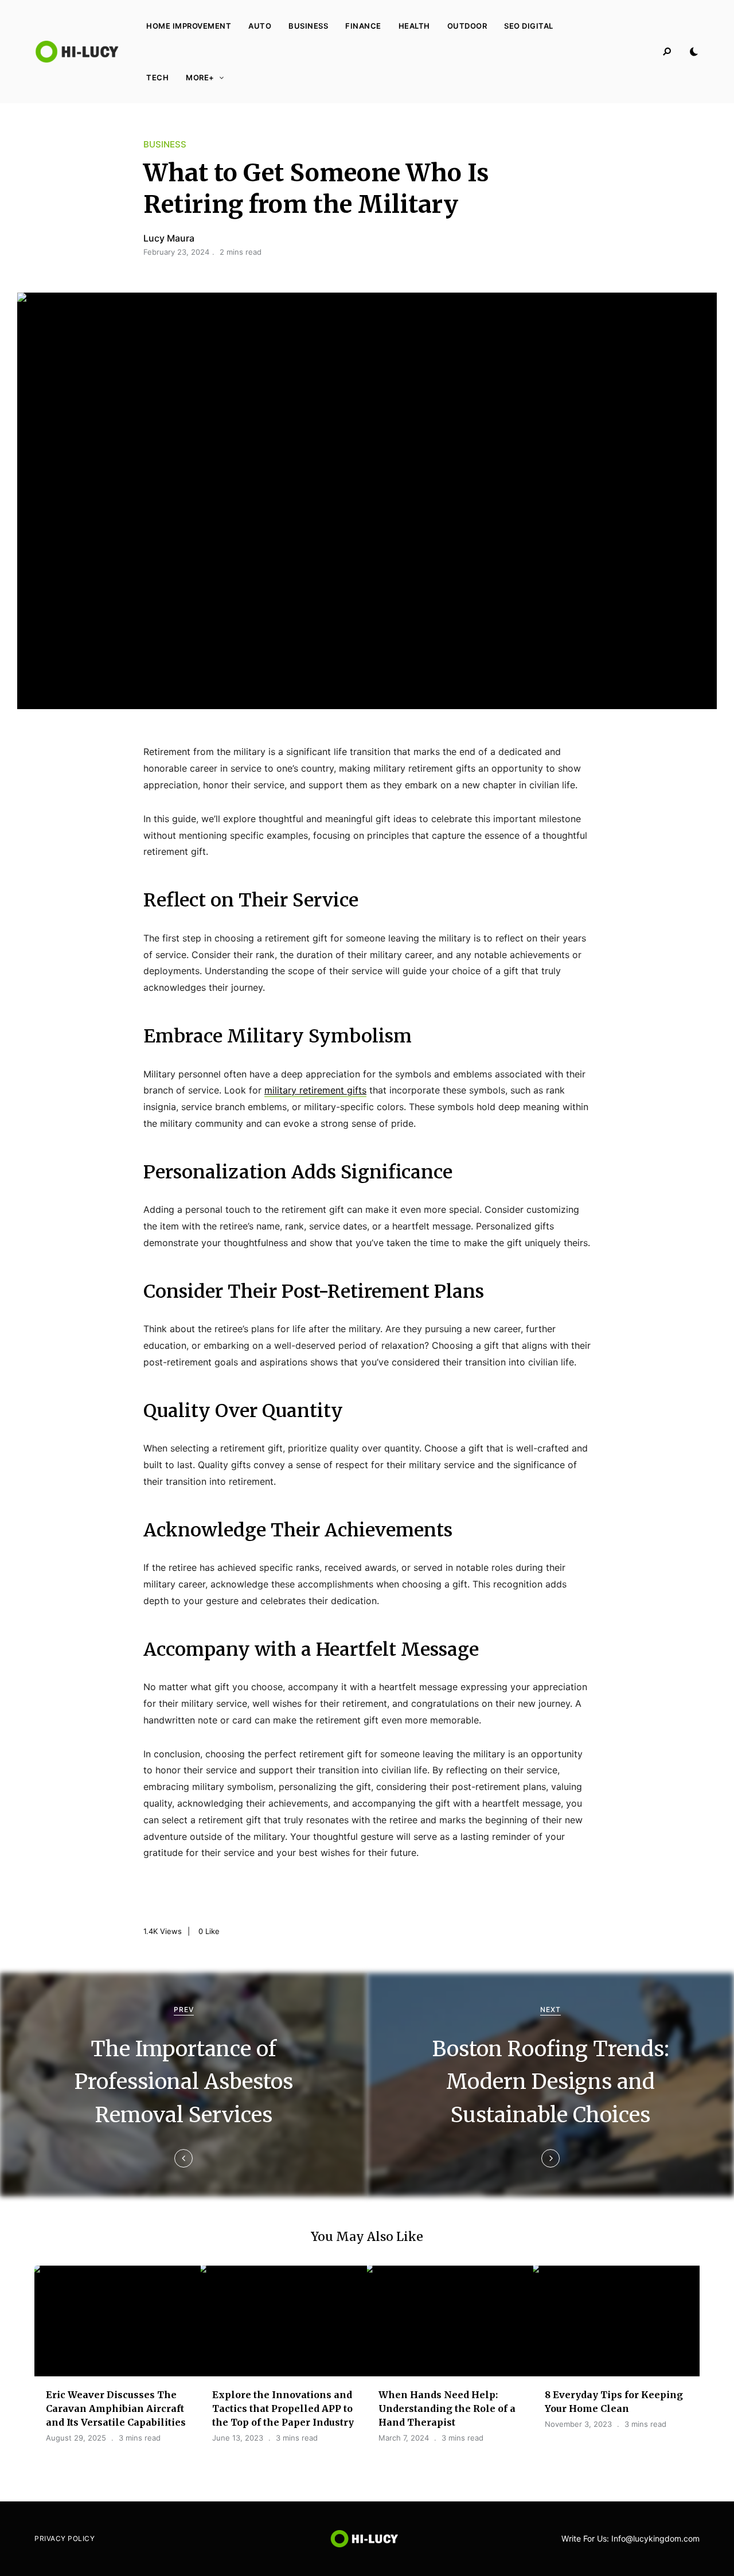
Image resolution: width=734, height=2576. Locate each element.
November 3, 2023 (578, 2424)
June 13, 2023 (238, 2438)
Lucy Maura (169, 238)
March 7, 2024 (404, 2438)
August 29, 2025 (76, 2438)
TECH (157, 77)
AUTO (260, 26)
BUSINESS (308, 26)
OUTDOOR (467, 26)
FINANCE (363, 26)
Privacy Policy (65, 2538)
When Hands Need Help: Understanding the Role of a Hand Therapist (447, 2408)
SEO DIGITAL (529, 26)
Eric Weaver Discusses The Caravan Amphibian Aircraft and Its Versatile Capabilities (116, 2408)
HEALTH (414, 26)
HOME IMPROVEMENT (189, 26)
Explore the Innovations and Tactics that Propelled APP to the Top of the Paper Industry (283, 2408)
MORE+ (200, 77)
